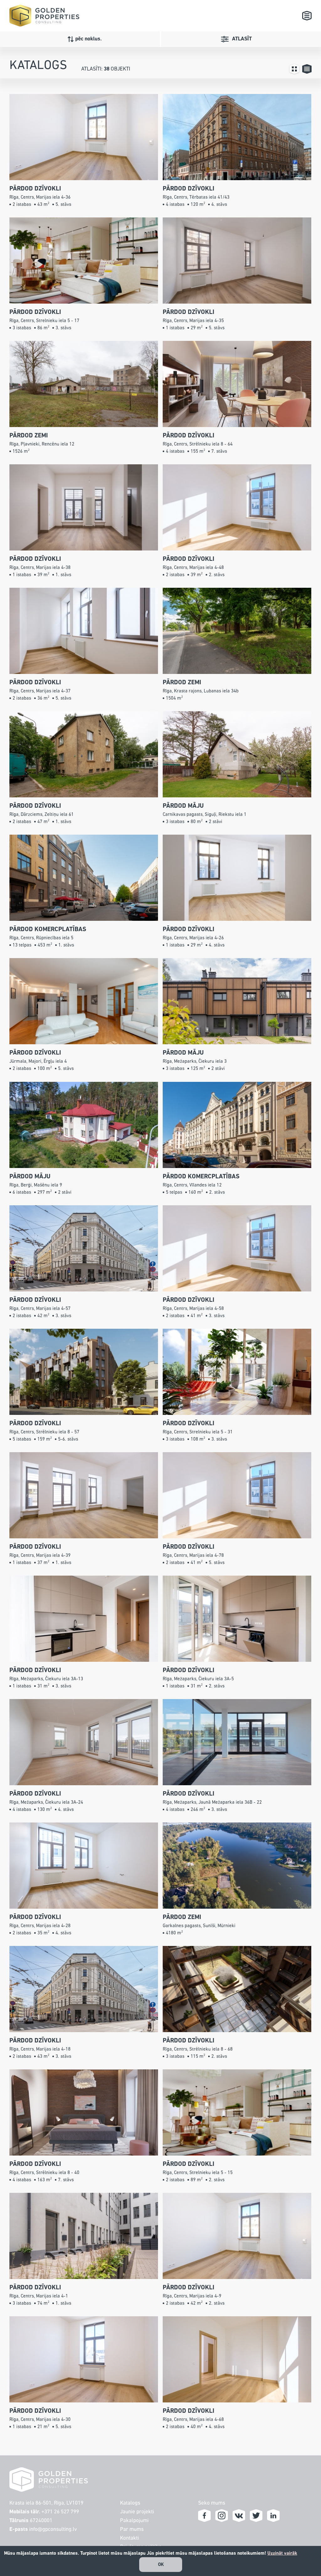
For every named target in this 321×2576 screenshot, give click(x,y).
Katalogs (130, 2503)
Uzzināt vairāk (282, 2553)
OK (161, 2565)
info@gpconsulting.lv (53, 2529)
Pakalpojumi (134, 2521)
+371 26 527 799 (60, 2512)
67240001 (41, 2521)
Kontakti (129, 2538)
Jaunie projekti (137, 2512)
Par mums (132, 2529)
